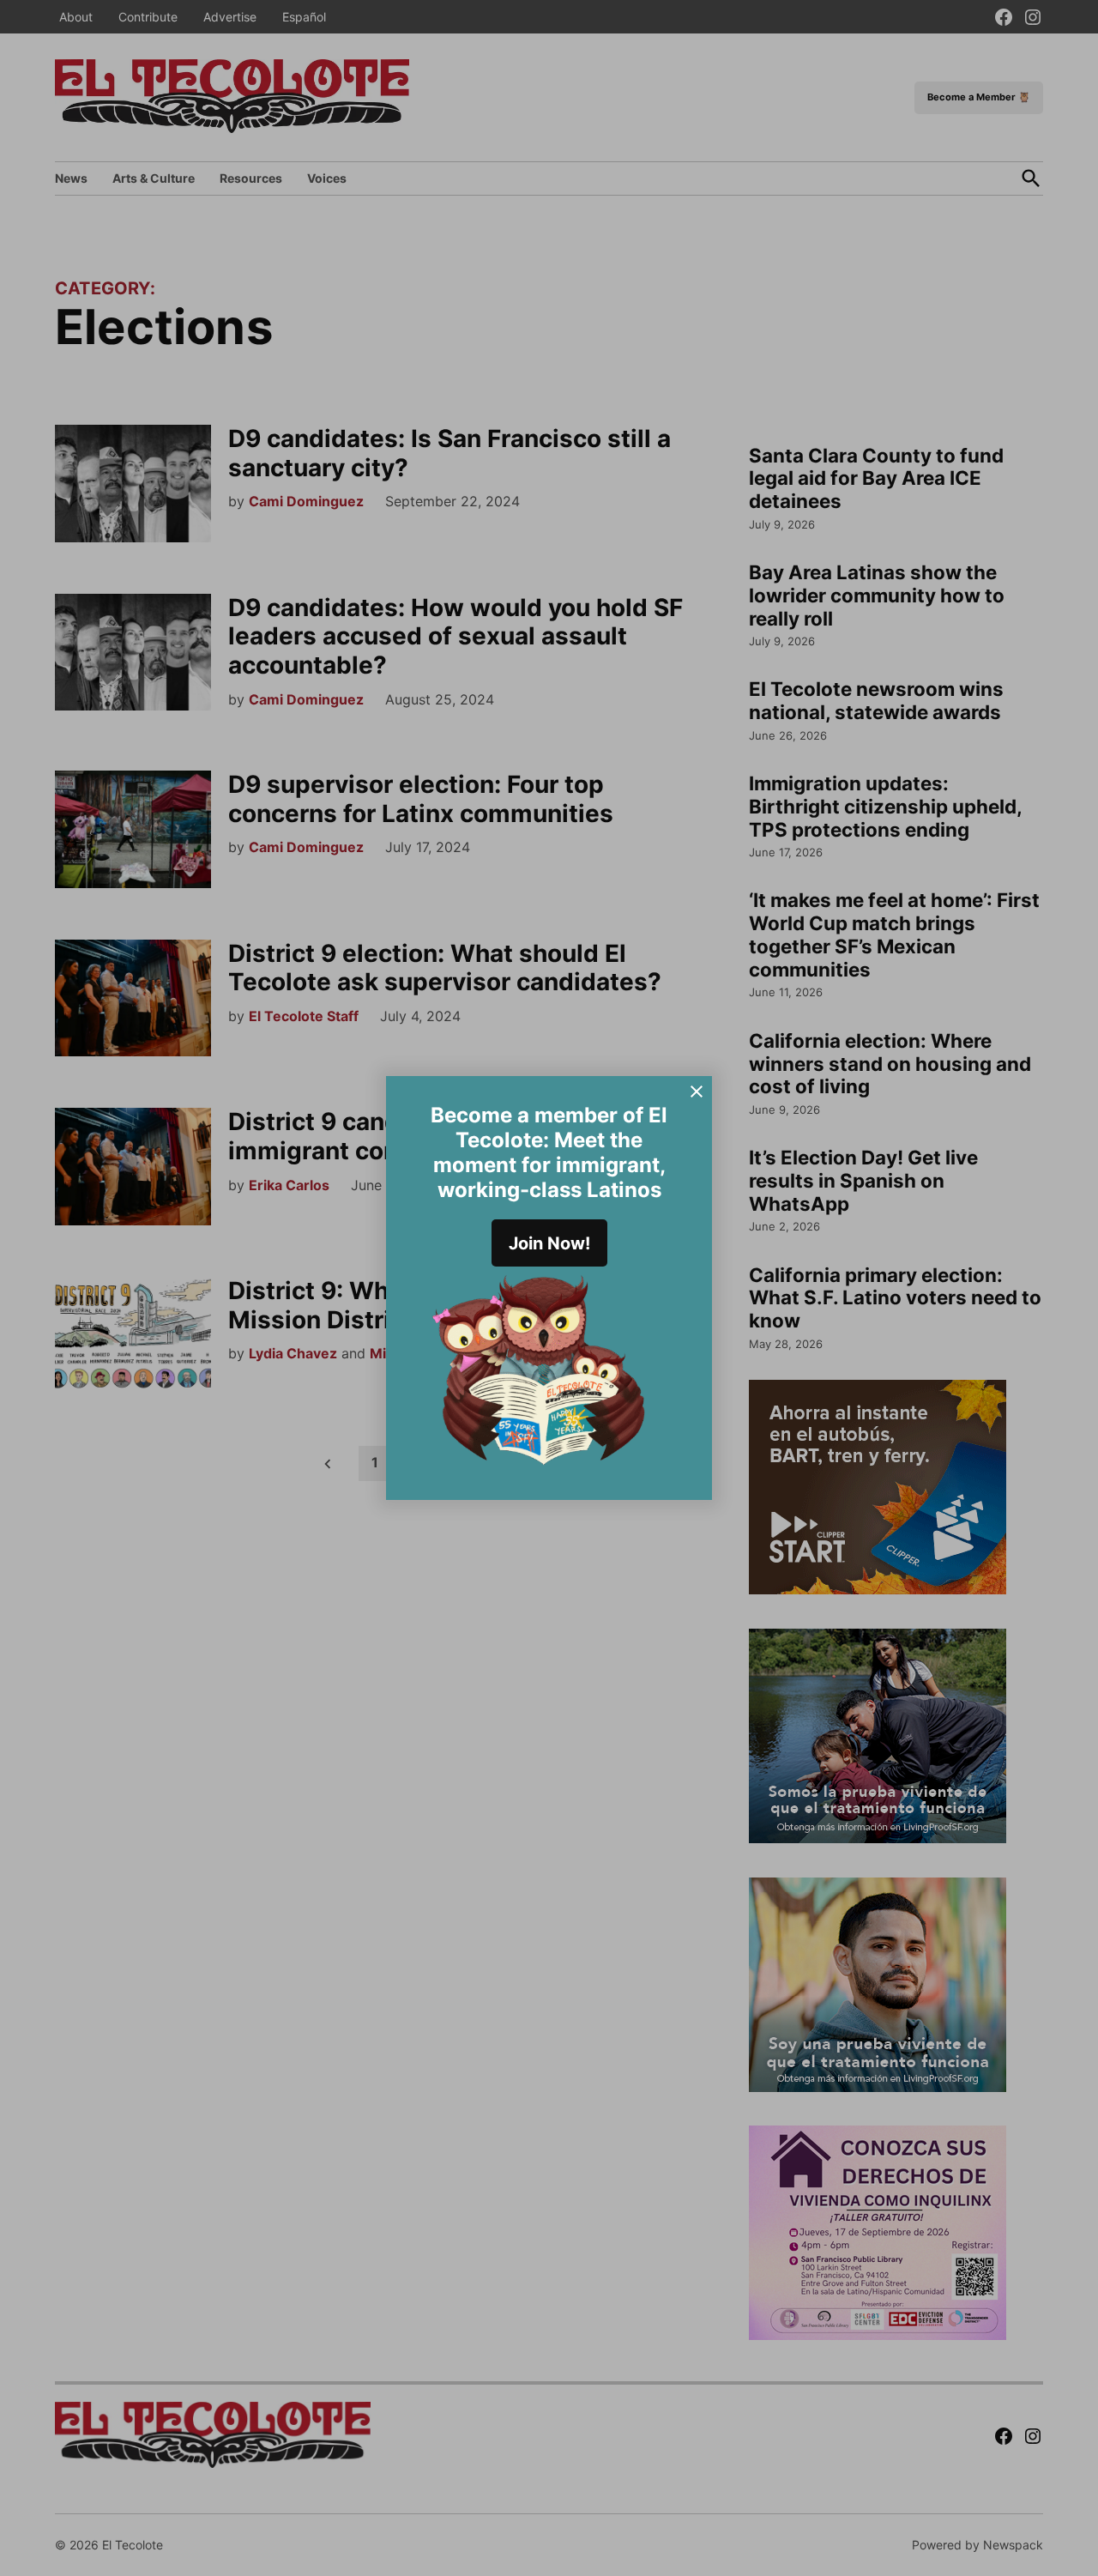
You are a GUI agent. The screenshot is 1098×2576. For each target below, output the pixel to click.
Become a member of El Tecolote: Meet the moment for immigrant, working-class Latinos (549, 1152)
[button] (549, 1288)
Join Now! (549, 1243)
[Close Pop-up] (697, 1091)
